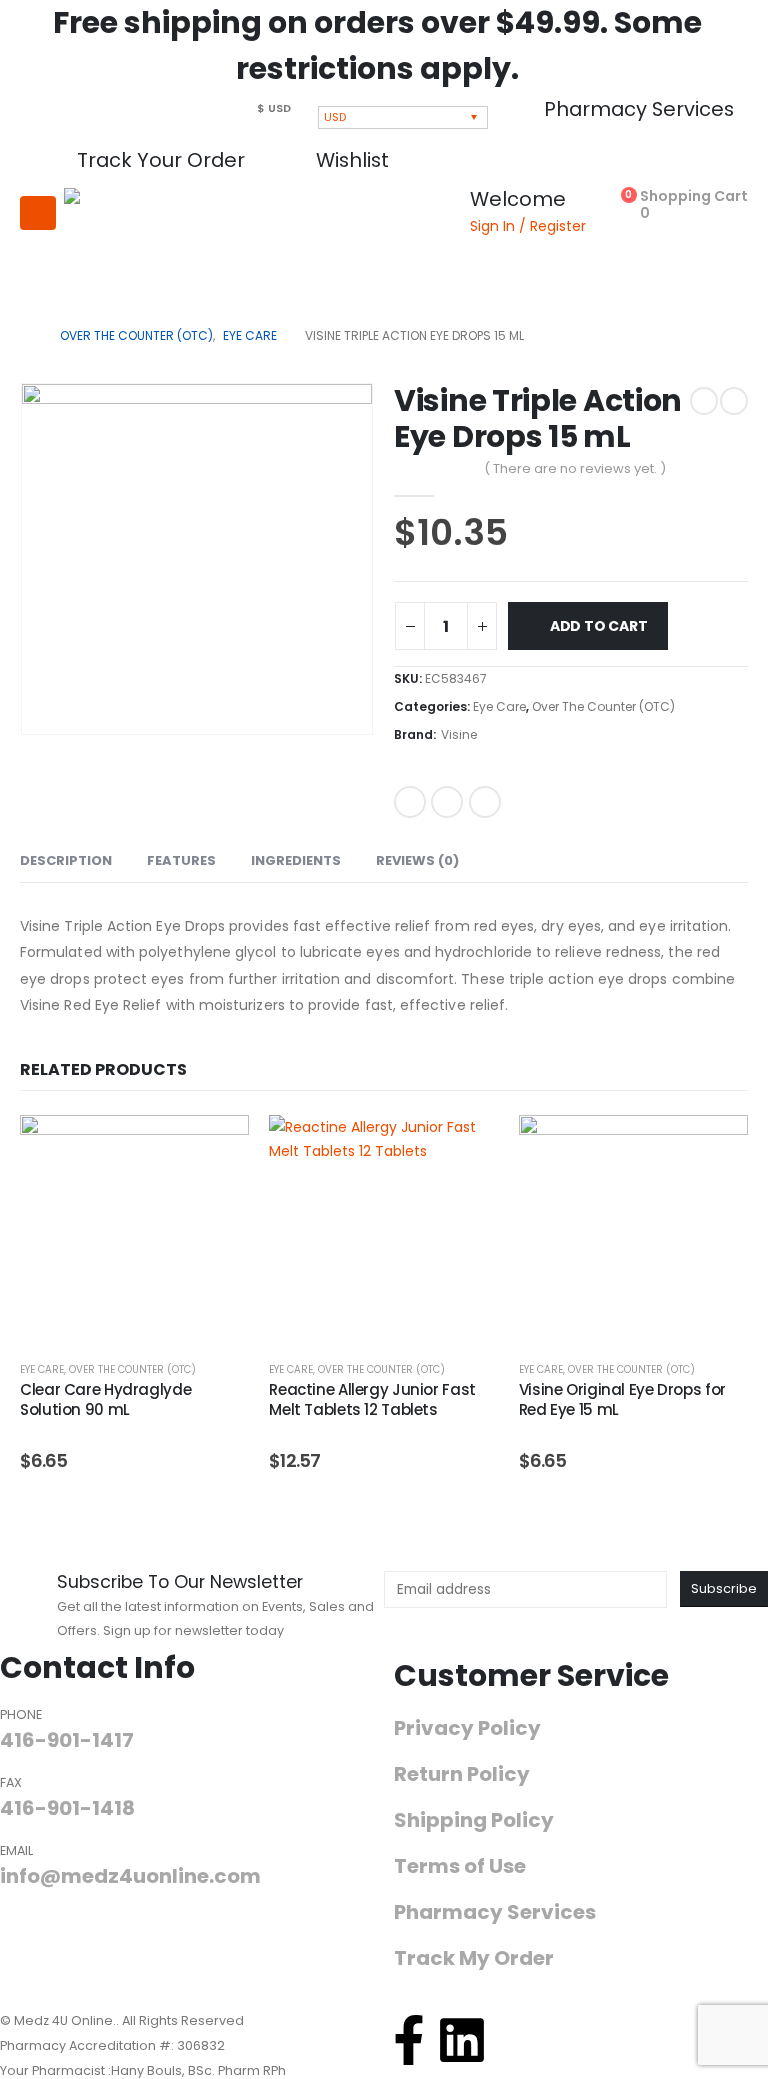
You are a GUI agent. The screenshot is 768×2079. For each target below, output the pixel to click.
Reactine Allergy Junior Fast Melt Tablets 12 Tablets (372, 1399)
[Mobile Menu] (38, 213)
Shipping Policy (474, 1820)
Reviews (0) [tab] (417, 860)
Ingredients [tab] (296, 860)
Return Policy (462, 1774)
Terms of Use (460, 1866)
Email (485, 802)
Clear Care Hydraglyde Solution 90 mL (105, 1399)
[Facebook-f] (409, 2040)
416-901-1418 (67, 1808)
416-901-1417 (67, 1740)
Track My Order (474, 1958)
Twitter (447, 802)
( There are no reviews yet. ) (575, 468)
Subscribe (724, 1588)
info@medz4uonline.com (130, 1876)
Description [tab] (66, 860)
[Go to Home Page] (26, 336)
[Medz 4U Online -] (129, 243)
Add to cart (599, 626)
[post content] (134, 1229)
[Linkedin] (462, 2040)
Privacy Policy (467, 1728)
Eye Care (499, 706)
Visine (459, 734)
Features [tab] (181, 860)
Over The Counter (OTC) (603, 706)
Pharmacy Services (495, 1912)
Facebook (410, 802)
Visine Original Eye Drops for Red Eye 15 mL (622, 1399)
